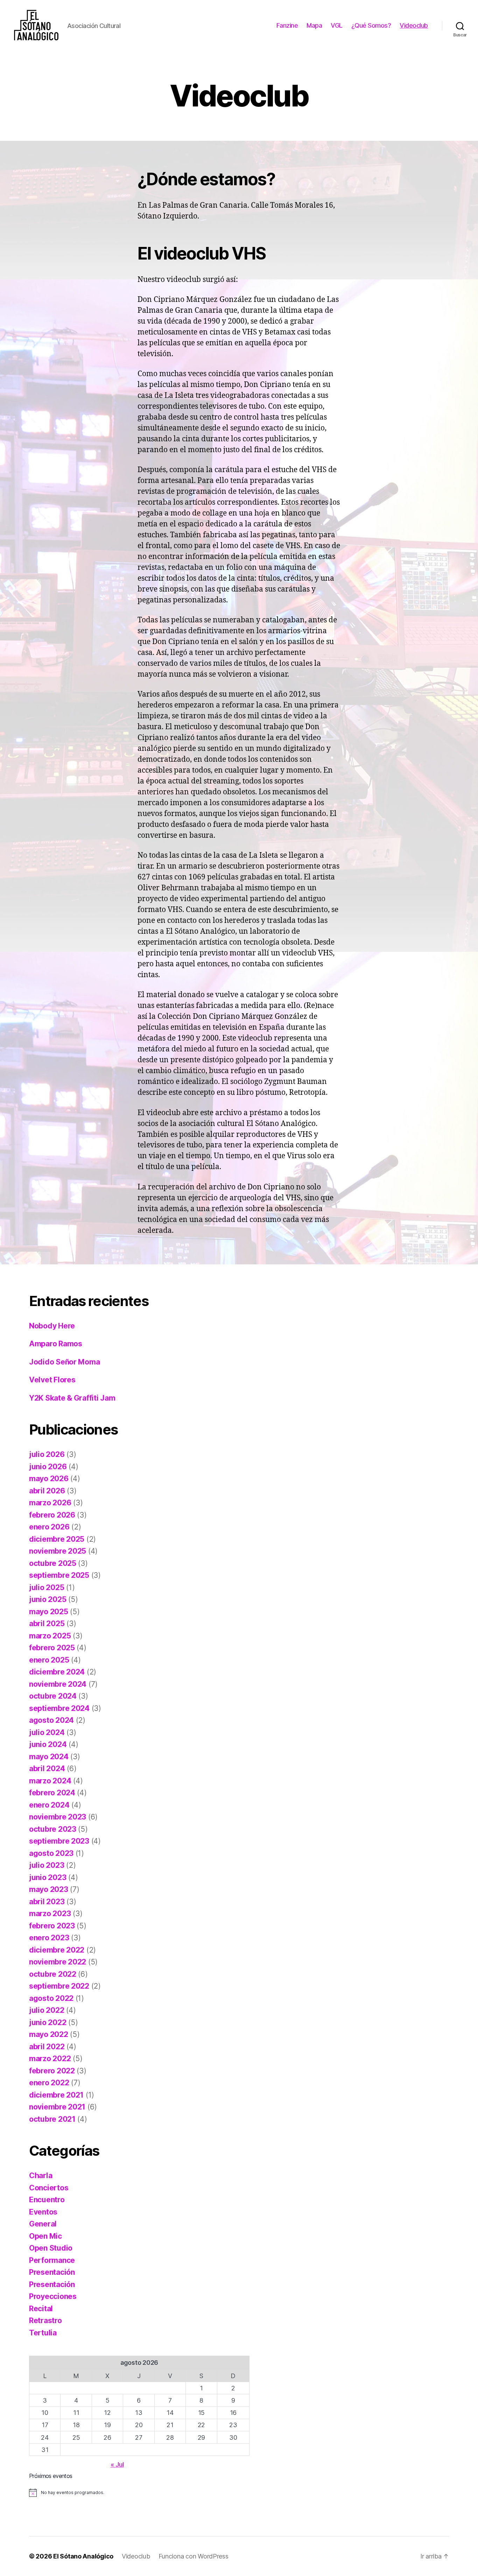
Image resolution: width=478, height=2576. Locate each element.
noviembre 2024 (58, 1684)
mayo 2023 (49, 1889)
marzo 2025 (50, 1636)
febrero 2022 (52, 2071)
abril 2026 (47, 1491)
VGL (337, 25)
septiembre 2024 (59, 1708)
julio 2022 (47, 2010)
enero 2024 (49, 1805)
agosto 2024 (51, 1720)
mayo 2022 (49, 2034)
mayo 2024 (49, 1757)
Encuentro (47, 2200)
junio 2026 (48, 1467)
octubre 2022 (53, 1974)
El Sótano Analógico (83, 2556)
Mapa (314, 25)
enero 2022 (49, 2083)
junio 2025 (48, 1599)
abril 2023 (47, 1902)
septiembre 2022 (59, 1986)
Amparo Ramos (56, 1344)
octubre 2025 (53, 1563)
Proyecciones (53, 2296)
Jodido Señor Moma (64, 1362)
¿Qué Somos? (371, 25)
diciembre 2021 (56, 2095)
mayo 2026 (49, 1479)
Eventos (43, 2212)
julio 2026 (47, 1454)
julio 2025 (47, 1587)
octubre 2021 (52, 2119)
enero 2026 (49, 1527)
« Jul (117, 2464)
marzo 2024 (50, 1781)
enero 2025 (49, 1660)
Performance (52, 2260)
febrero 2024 (52, 1793)
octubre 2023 (53, 1829)
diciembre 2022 (57, 1950)
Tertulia (43, 2333)
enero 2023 (49, 1938)
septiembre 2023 (59, 1841)
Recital (41, 2309)
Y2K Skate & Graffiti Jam (72, 1398)
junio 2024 (48, 1744)
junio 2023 (48, 1877)
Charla (41, 2176)
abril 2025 (47, 1624)
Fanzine (287, 25)
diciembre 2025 (57, 1539)
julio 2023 (47, 1865)
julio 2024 (47, 1732)
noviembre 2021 (57, 2107)
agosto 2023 (51, 1853)
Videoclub (414, 25)
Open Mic (45, 2236)
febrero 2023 (52, 1926)
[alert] (139, 2493)
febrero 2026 (52, 1515)
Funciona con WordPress (194, 2556)
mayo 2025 (49, 1612)
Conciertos (49, 2188)
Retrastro (45, 2321)
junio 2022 (48, 2022)
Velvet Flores (52, 1380)
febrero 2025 (52, 1648)
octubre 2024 (53, 1696)
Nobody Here (52, 1326)
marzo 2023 (50, 1914)
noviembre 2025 (58, 1551)
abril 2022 (47, 2047)
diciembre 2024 (57, 1672)
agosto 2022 (51, 1998)
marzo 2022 (50, 2059)
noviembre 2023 (58, 1817)
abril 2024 (47, 1769)
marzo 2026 (50, 1503)
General (43, 2224)
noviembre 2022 (58, 1962)
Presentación (52, 2272)
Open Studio (51, 2248)
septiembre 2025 (59, 1575)
